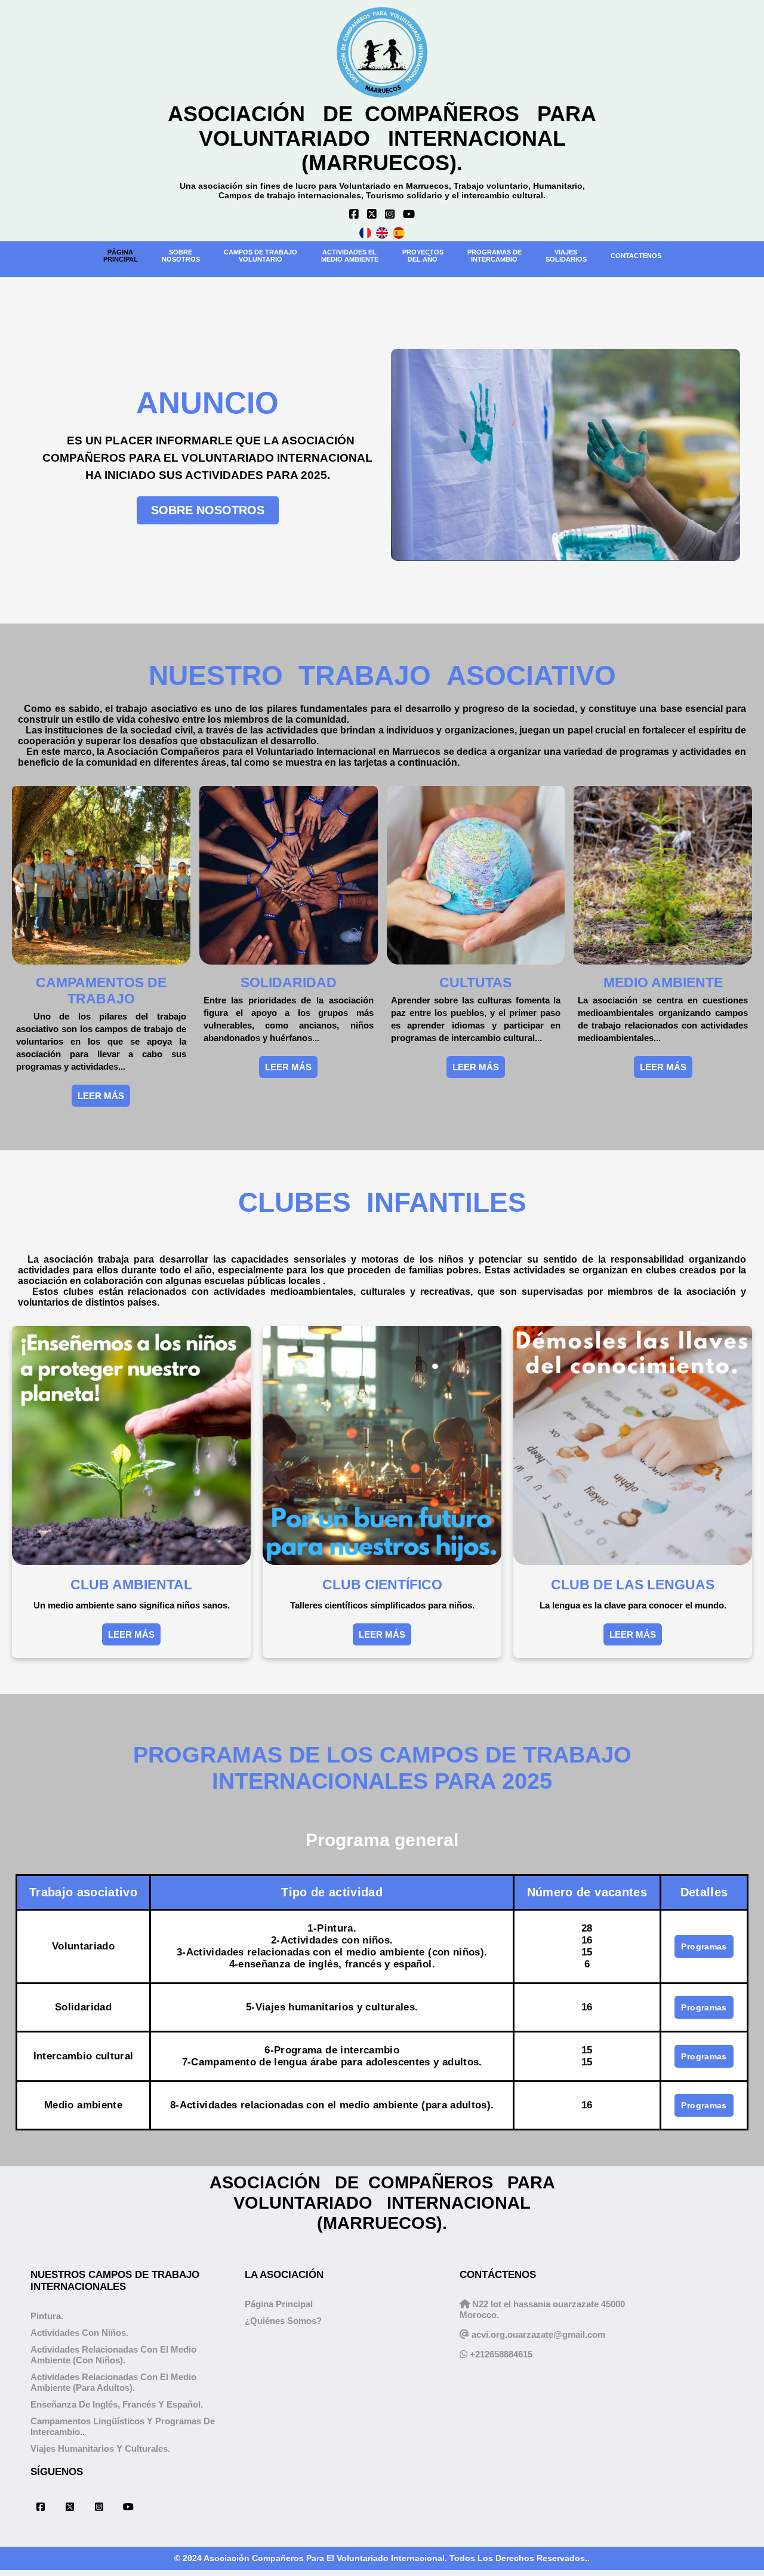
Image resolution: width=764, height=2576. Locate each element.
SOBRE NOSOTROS (208, 510)
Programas (704, 1946)
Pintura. (47, 2316)
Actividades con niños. (79, 2333)
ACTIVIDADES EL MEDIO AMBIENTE (350, 256)
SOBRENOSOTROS (181, 256)
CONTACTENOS (636, 256)
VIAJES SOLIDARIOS (566, 256)
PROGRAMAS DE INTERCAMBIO (495, 256)
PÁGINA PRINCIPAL (121, 256)
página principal (279, 2304)
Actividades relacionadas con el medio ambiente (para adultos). (113, 2382)
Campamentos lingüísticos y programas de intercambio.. (123, 2426)
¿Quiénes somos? (283, 2321)
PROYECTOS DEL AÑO (423, 256)
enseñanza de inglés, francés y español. (117, 2404)
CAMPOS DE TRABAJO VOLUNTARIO (261, 256)
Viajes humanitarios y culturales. (100, 2448)
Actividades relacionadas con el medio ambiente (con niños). (113, 2355)
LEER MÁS (101, 1096)
